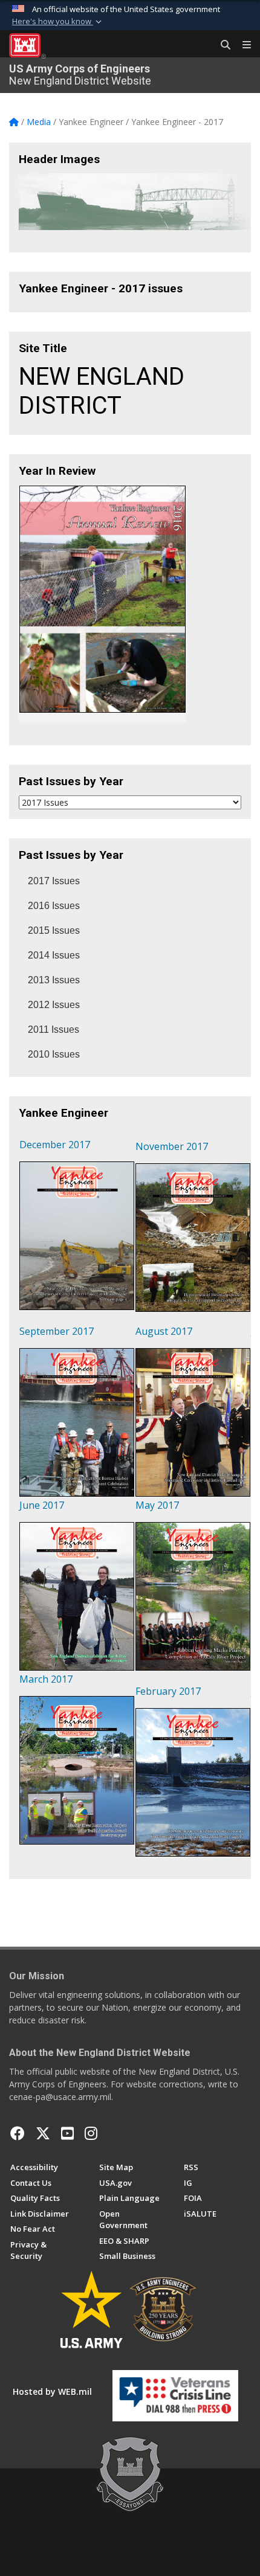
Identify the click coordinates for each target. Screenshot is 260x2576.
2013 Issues (54, 980)
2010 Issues (54, 1054)
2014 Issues (54, 955)
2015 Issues (54, 930)
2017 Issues (54, 881)
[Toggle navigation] (242, 45)
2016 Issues (54, 906)
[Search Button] (221, 45)
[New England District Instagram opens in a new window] (91, 2133)
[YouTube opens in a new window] (67, 2133)
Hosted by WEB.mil (52, 2391)
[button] (58, 22)
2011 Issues (54, 1029)
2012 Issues (54, 1005)
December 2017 (55, 1145)
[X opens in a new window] (43, 2133)
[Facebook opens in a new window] (18, 2133)
